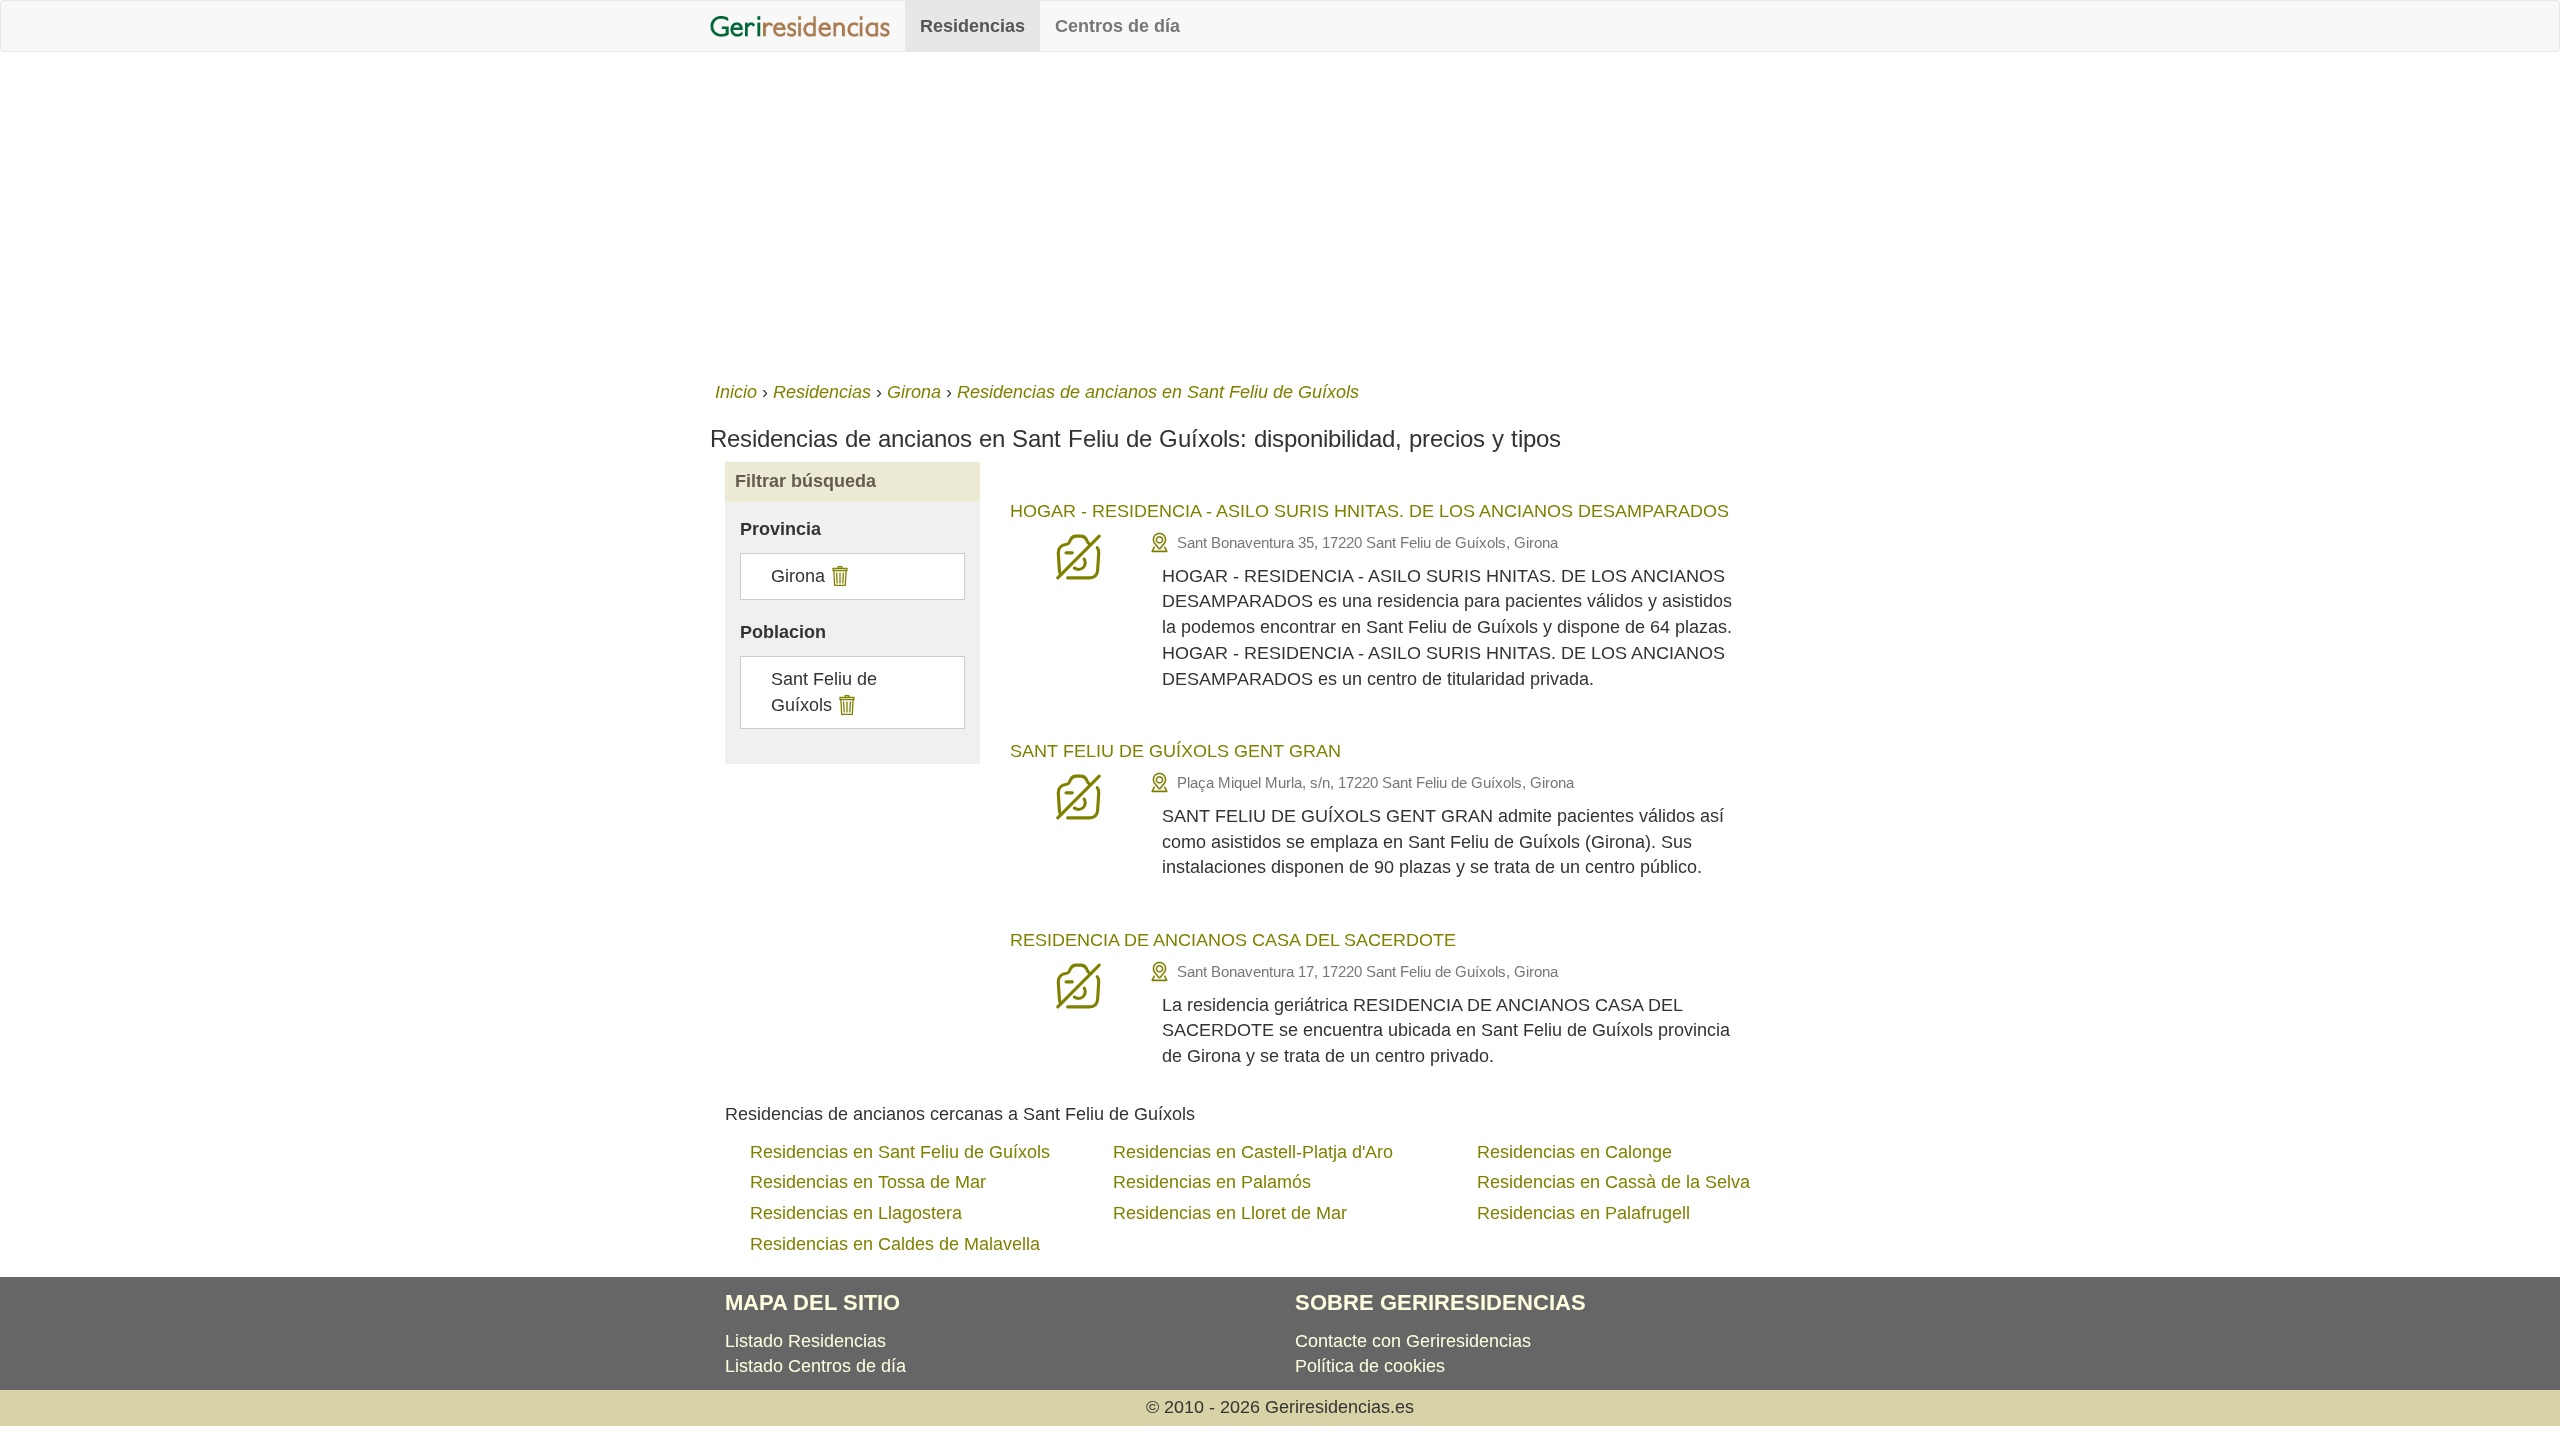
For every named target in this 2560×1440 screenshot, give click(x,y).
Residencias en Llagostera (856, 1213)
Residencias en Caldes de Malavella (895, 1244)
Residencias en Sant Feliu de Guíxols (900, 1152)
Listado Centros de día (815, 1366)
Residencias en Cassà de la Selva (1613, 1182)
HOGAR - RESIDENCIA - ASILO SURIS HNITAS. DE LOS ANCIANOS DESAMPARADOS (1369, 511)
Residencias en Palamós (1212, 1182)
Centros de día (1117, 26)
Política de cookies (1370, 1366)
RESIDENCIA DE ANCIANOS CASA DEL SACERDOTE (1233, 940)
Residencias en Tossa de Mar (868, 1182)
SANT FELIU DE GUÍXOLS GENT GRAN (1175, 751)
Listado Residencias (805, 1341)
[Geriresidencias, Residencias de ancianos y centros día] (800, 26)
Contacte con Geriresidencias (1413, 1341)
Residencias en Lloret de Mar (1230, 1213)
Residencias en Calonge (1574, 1152)
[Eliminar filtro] (837, 576)
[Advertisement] (1280, 212)
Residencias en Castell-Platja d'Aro (1253, 1152)
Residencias (972, 26)
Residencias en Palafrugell (1583, 1213)
